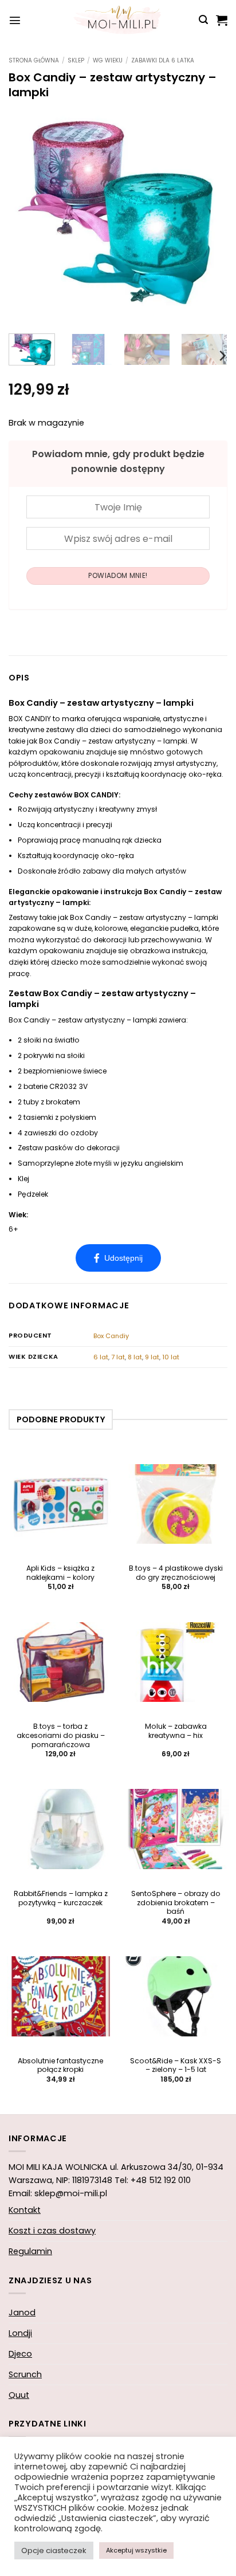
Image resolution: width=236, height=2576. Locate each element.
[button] (15, 20)
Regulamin (30, 2251)
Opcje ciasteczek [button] (54, 2551)
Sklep (76, 60)
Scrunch (25, 2374)
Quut (19, 2395)
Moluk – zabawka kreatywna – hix (176, 1731)
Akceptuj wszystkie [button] (136, 2550)
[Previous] (27, 215)
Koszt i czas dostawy (52, 2231)
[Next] (209, 215)
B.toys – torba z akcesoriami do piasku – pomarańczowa (61, 1736)
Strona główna (34, 60)
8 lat (135, 1357)
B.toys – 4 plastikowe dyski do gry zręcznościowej (176, 1573)
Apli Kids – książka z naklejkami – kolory (60, 1573)
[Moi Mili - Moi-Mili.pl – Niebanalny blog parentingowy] (118, 20)
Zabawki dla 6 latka (163, 60)
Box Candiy (111, 1336)
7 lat (118, 1357)
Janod (22, 2312)
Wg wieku (108, 60)
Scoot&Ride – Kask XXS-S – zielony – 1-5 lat (176, 2066)
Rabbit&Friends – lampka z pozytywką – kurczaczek (61, 1898)
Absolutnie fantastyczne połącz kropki (60, 2066)
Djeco (20, 2354)
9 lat (152, 1357)
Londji (20, 2333)
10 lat (171, 1357)
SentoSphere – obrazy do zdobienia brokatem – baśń (176, 1903)
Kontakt (25, 2210)
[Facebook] (118, 1258)
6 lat (101, 1357)
